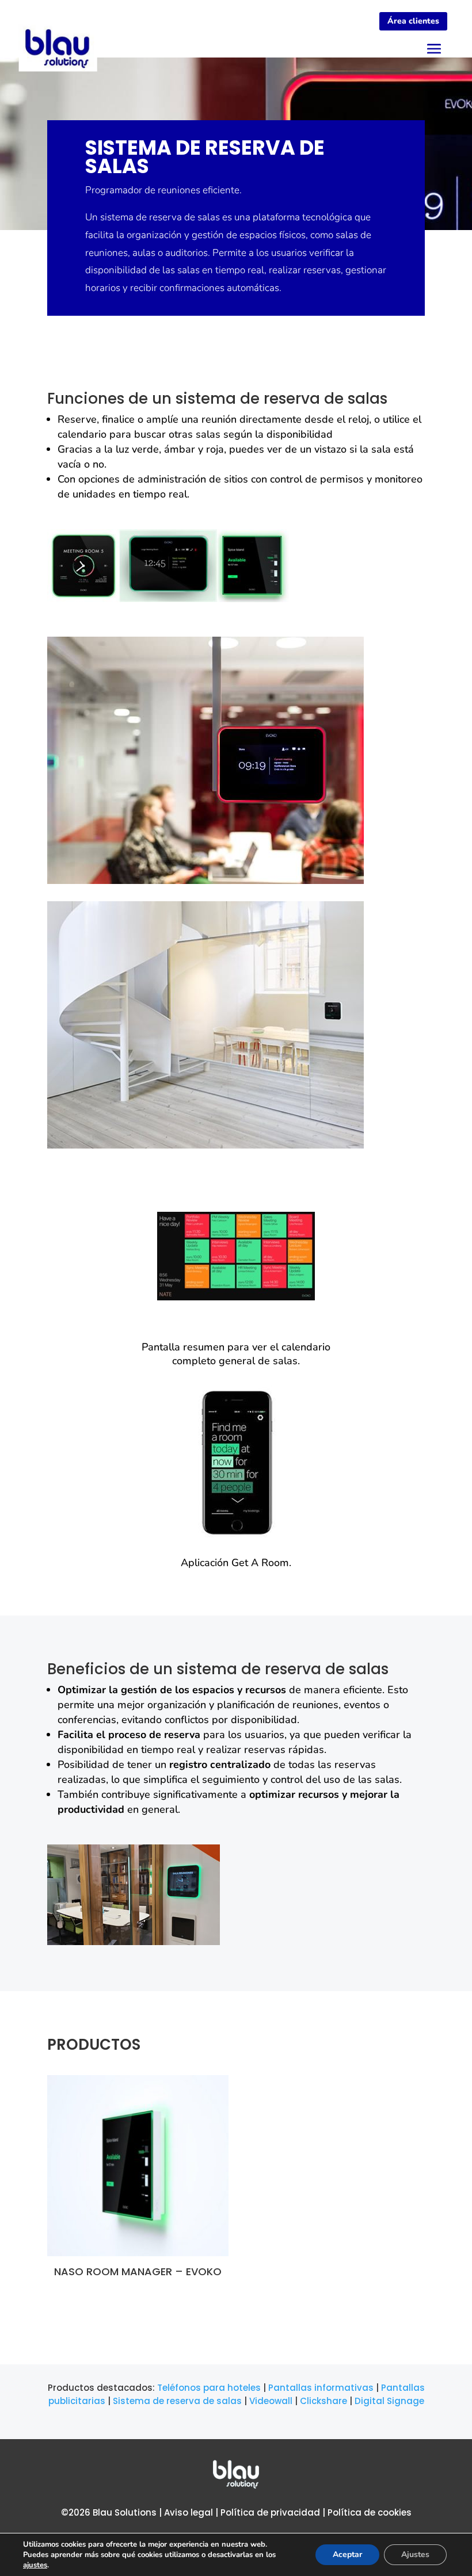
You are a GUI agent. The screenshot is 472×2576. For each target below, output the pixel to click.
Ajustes (415, 2554)
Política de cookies (370, 2512)
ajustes (35, 2565)
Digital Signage (389, 2401)
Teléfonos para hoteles (209, 2388)
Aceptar (347, 2554)
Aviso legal (189, 2512)
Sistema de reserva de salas (177, 2401)
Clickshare (323, 2401)
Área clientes (413, 21)
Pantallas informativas (321, 2388)
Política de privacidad (270, 2512)
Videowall (271, 2401)
